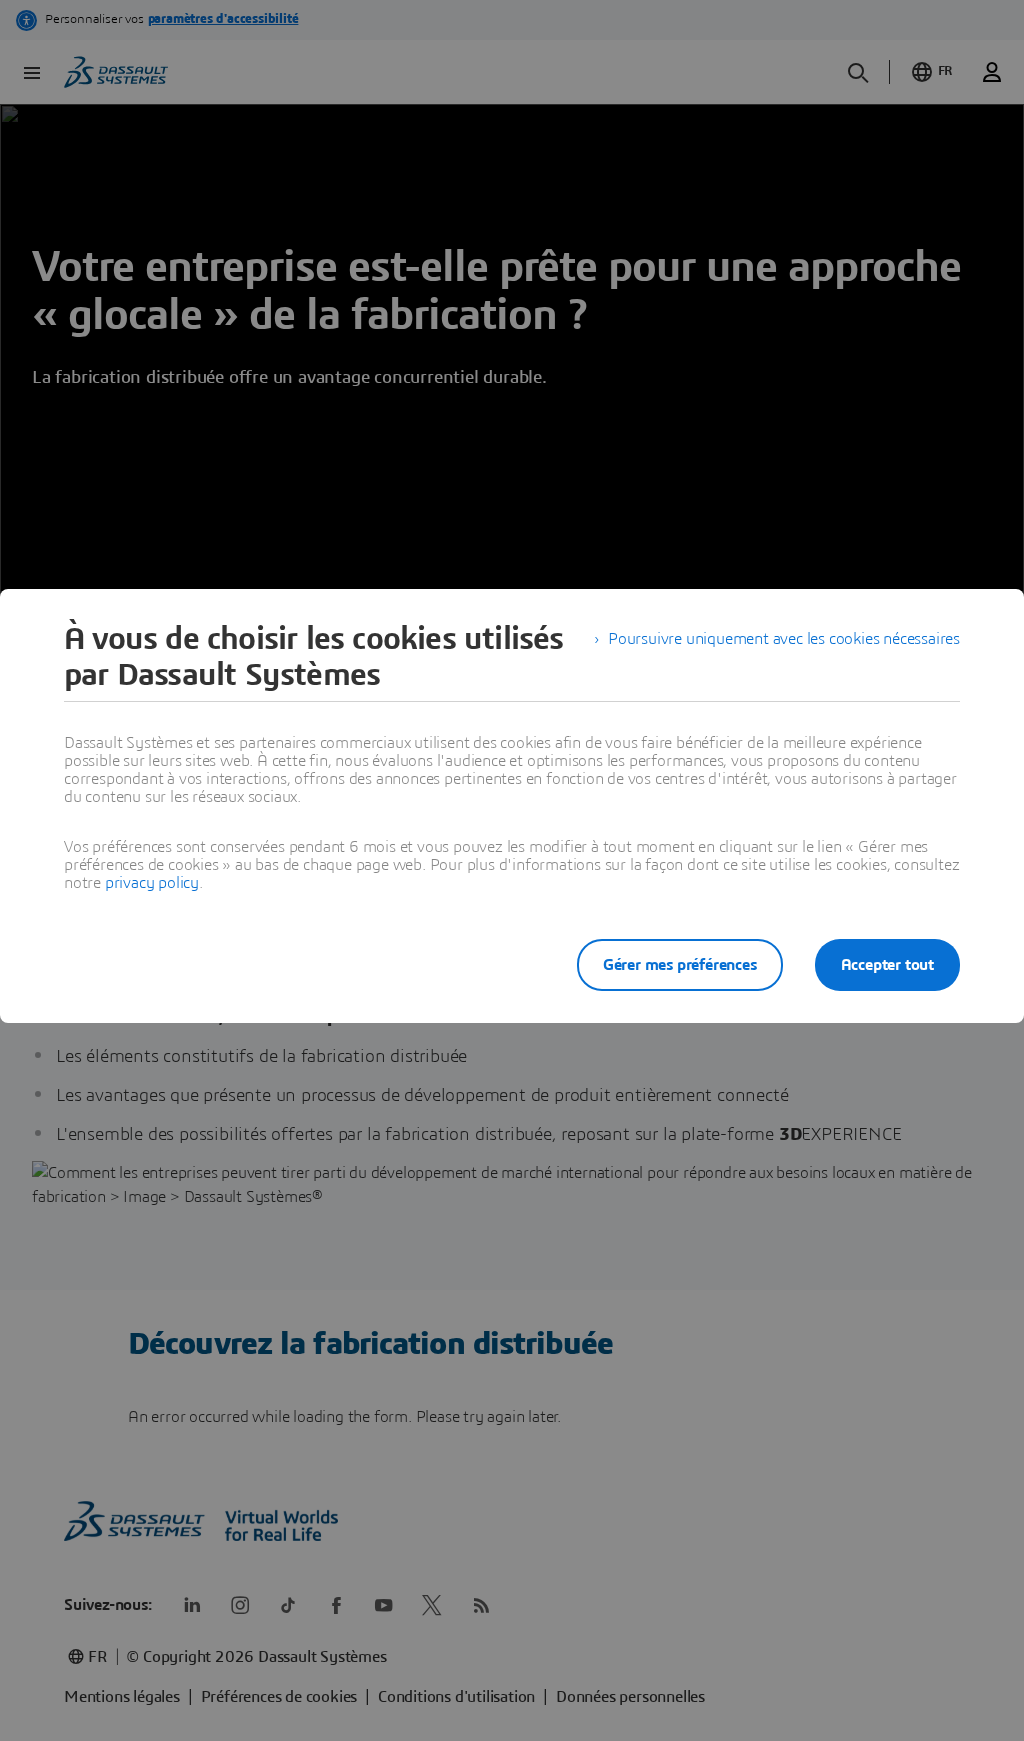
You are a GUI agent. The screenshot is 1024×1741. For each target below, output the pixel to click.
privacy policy (152, 883)
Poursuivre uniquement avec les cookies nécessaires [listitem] (784, 639)
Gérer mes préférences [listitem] (680, 965)
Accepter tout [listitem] (887, 965)
